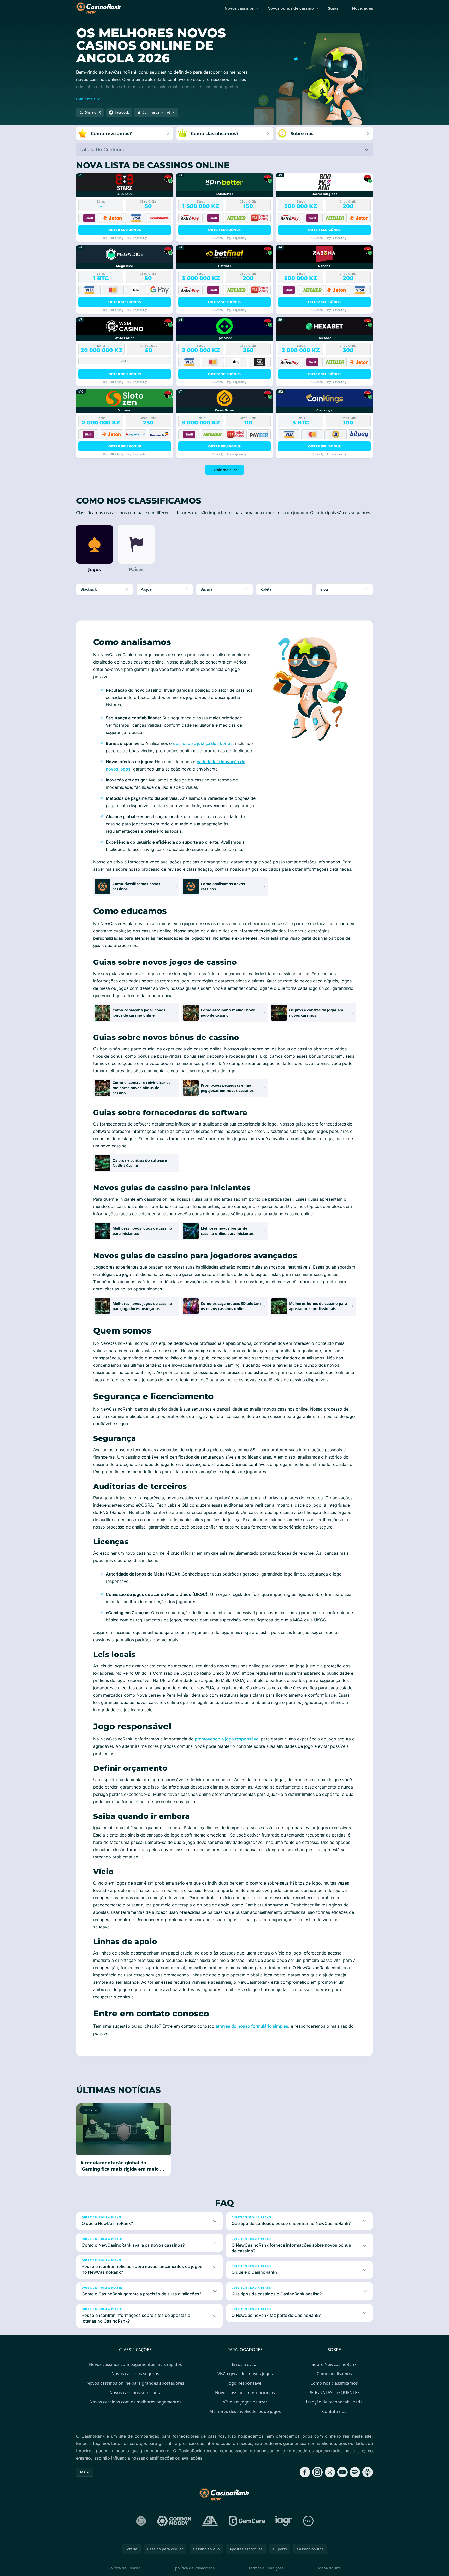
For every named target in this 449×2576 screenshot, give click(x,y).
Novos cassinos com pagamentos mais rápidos (135, 2364)
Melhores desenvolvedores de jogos (245, 2411)
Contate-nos (334, 2411)
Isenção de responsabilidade (334, 2402)
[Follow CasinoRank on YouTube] (342, 2472)
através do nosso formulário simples (252, 2026)
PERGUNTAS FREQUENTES (334, 2393)
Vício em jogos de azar (245, 2402)
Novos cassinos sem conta (135, 2393)
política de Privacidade (195, 2568)
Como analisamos (334, 2374)
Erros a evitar (245, 2364)
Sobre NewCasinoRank (334, 2364)
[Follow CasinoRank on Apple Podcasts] (368, 2472)
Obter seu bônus (125, 230)
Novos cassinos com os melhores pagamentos (135, 2402)
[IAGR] (284, 2521)
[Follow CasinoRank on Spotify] (355, 2472)
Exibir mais (221, 470)
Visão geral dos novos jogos (245, 2374)
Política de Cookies (125, 2568)
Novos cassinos (239, 8)
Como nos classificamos (334, 2383)
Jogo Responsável (245, 2383)
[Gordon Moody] (174, 2521)
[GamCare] (247, 2521)
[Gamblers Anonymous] (210, 2521)
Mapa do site (329, 2568)
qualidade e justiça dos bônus (203, 743)
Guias (333, 8)
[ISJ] (141, 2521)
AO (82, 2472)
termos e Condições (266, 2568)
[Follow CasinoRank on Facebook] (305, 2472)
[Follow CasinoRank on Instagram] (317, 2472)
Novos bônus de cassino (291, 8)
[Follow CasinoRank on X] (330, 2472)
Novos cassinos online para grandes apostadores (135, 2383)
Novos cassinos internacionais (245, 2393)
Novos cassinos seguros (135, 2374)
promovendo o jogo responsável (227, 1739)
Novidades (362, 8)
